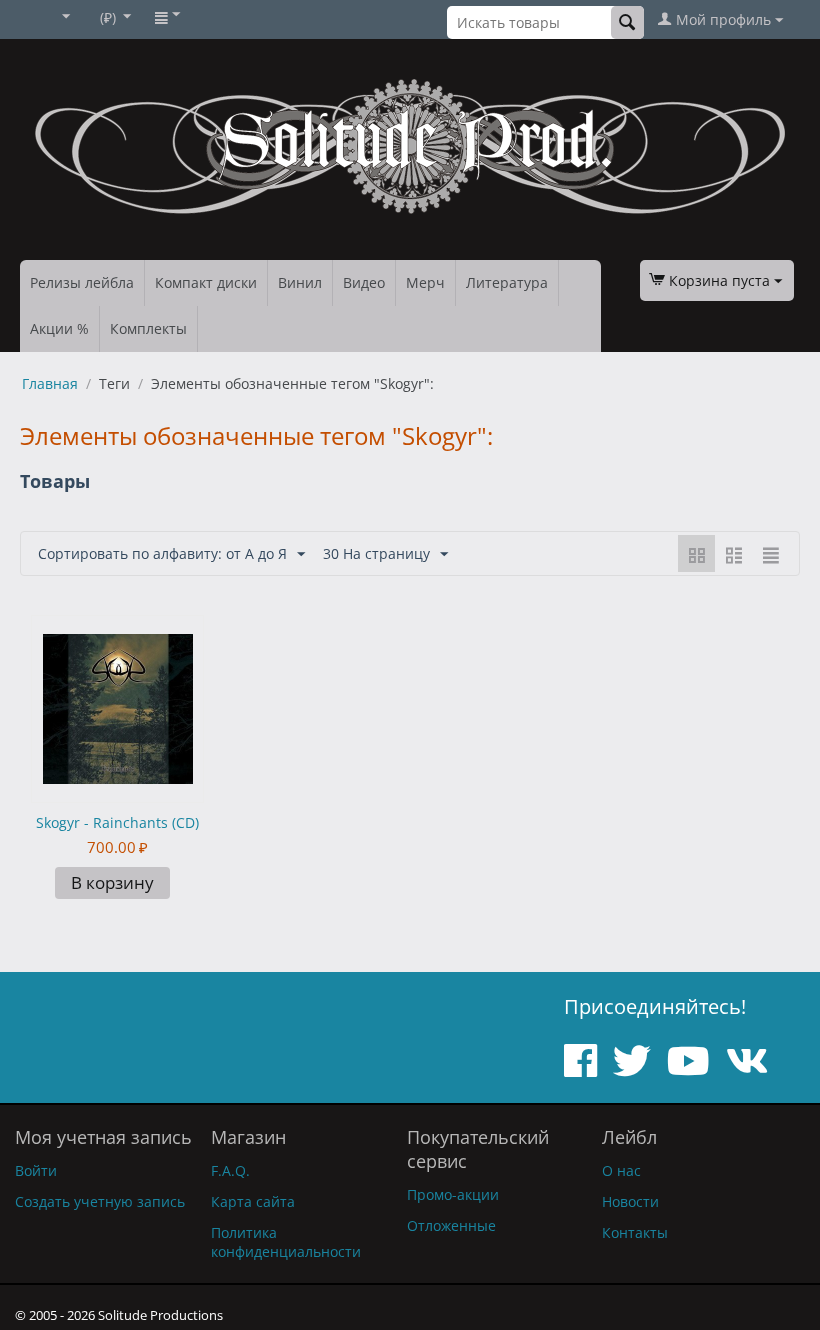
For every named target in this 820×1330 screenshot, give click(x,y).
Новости (630, 1201)
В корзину (112, 882)
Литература (507, 282)
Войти (36, 1170)
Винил (300, 282)
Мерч (425, 282)
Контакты (635, 1232)
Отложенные (451, 1225)
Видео (364, 282)
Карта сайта (253, 1201)
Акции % (59, 328)
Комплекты (148, 328)
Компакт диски (206, 282)
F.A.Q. (230, 1170)
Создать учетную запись (100, 1201)
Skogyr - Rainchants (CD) (117, 822)
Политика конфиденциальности (286, 1242)
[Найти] (627, 22)
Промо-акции (453, 1194)
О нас (621, 1170)
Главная (50, 383)
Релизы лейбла (82, 282)
